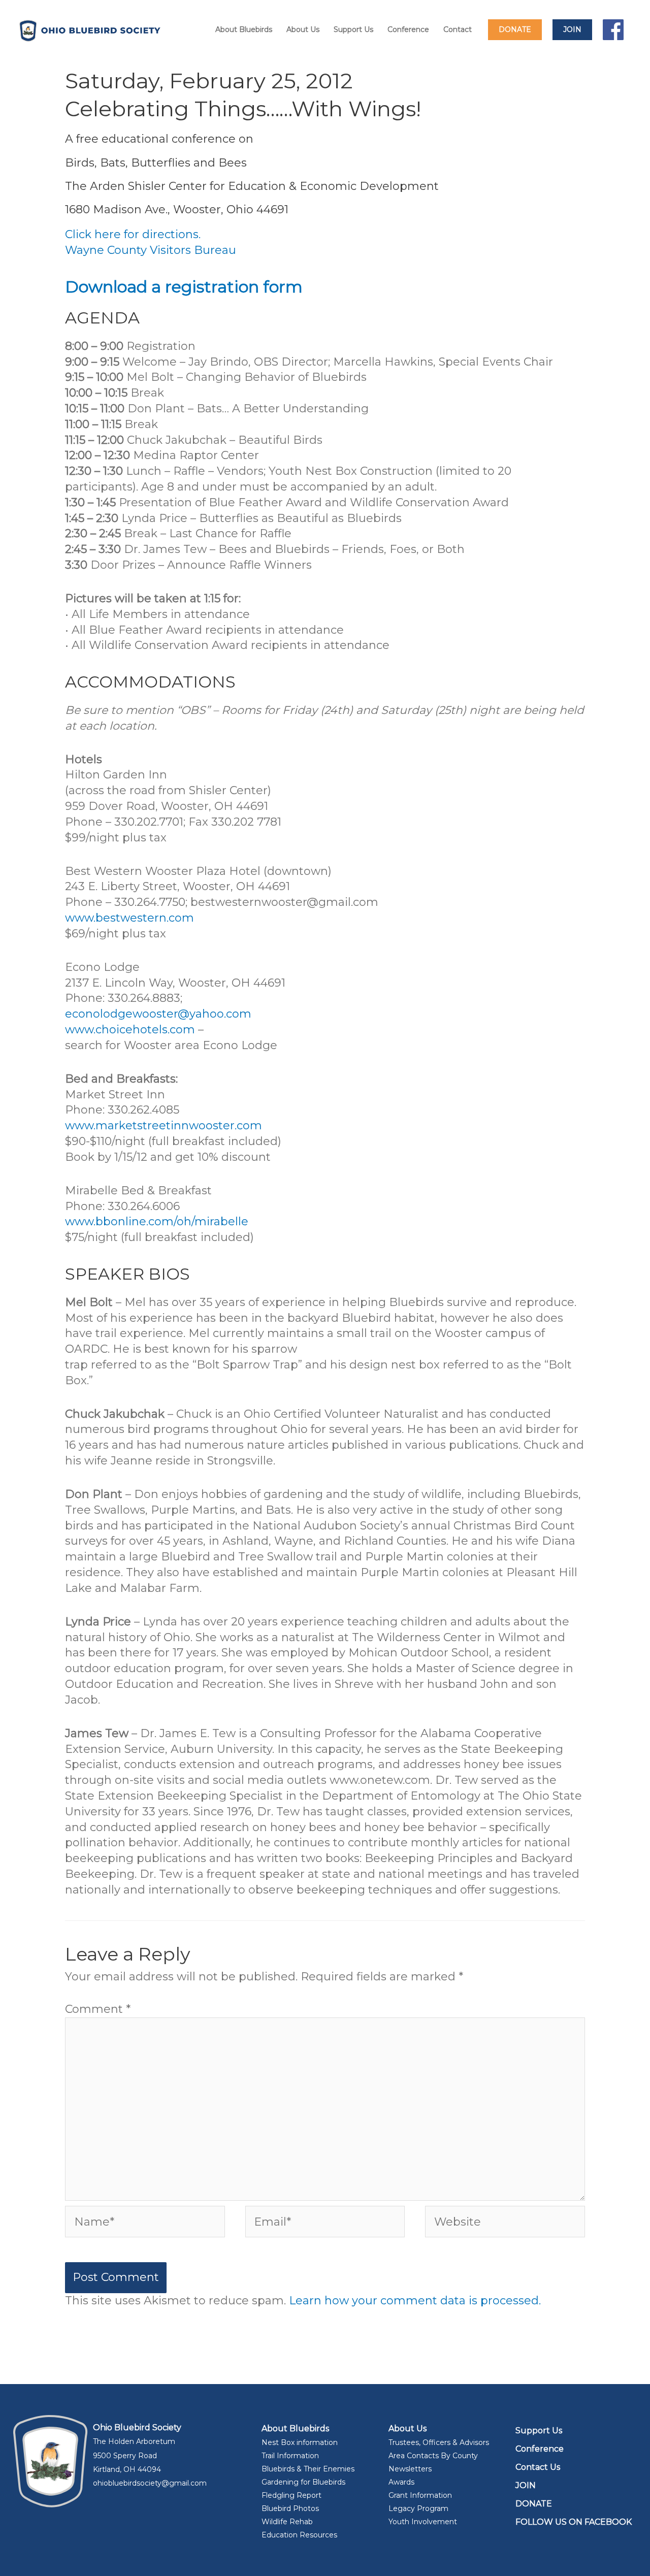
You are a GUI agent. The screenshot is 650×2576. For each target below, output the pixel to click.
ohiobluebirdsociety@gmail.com (150, 2483)
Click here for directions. (133, 234)
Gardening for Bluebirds (303, 2482)
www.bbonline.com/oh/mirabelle (157, 1221)
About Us (303, 29)
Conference (408, 29)
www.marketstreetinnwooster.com (164, 1126)
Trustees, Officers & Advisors (439, 2442)
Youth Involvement (423, 2522)
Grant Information (420, 2495)
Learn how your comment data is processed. (415, 2301)
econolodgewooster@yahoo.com (158, 1014)
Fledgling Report (291, 2495)
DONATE (534, 2504)
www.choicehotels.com (132, 1030)
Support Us (353, 29)
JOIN (526, 2485)
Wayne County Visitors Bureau (151, 250)
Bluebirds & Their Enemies (308, 2469)
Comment (98, 2009)
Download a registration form (184, 287)
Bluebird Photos (290, 2508)
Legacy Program (418, 2508)
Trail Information (290, 2456)
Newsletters (410, 2469)
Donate (515, 29)
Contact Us (538, 2467)
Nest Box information (300, 2442)
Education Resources (299, 2535)
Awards (401, 2482)
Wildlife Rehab (287, 2522)
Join (572, 29)
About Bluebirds (244, 29)
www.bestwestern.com (129, 918)
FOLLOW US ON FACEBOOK (574, 2522)
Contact (458, 29)
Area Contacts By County (433, 2456)
